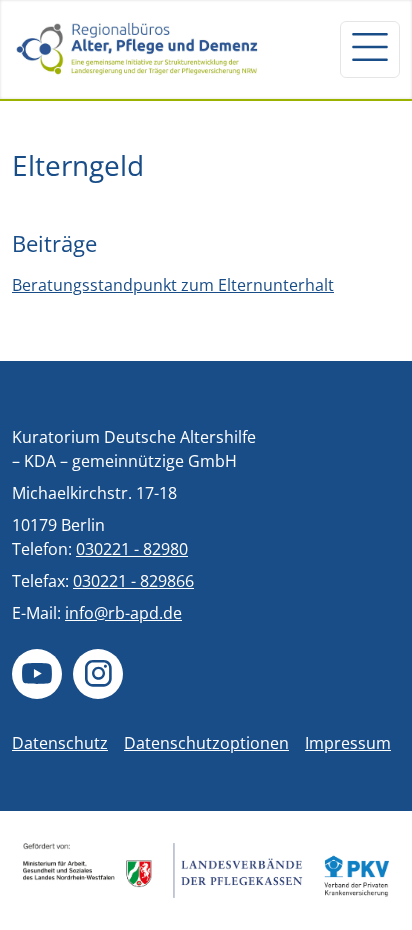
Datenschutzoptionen (206, 743)
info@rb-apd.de (123, 613)
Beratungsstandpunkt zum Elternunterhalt (173, 285)
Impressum (348, 743)
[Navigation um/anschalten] (370, 49)
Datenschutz (60, 743)
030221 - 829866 (133, 581)
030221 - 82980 (132, 549)
